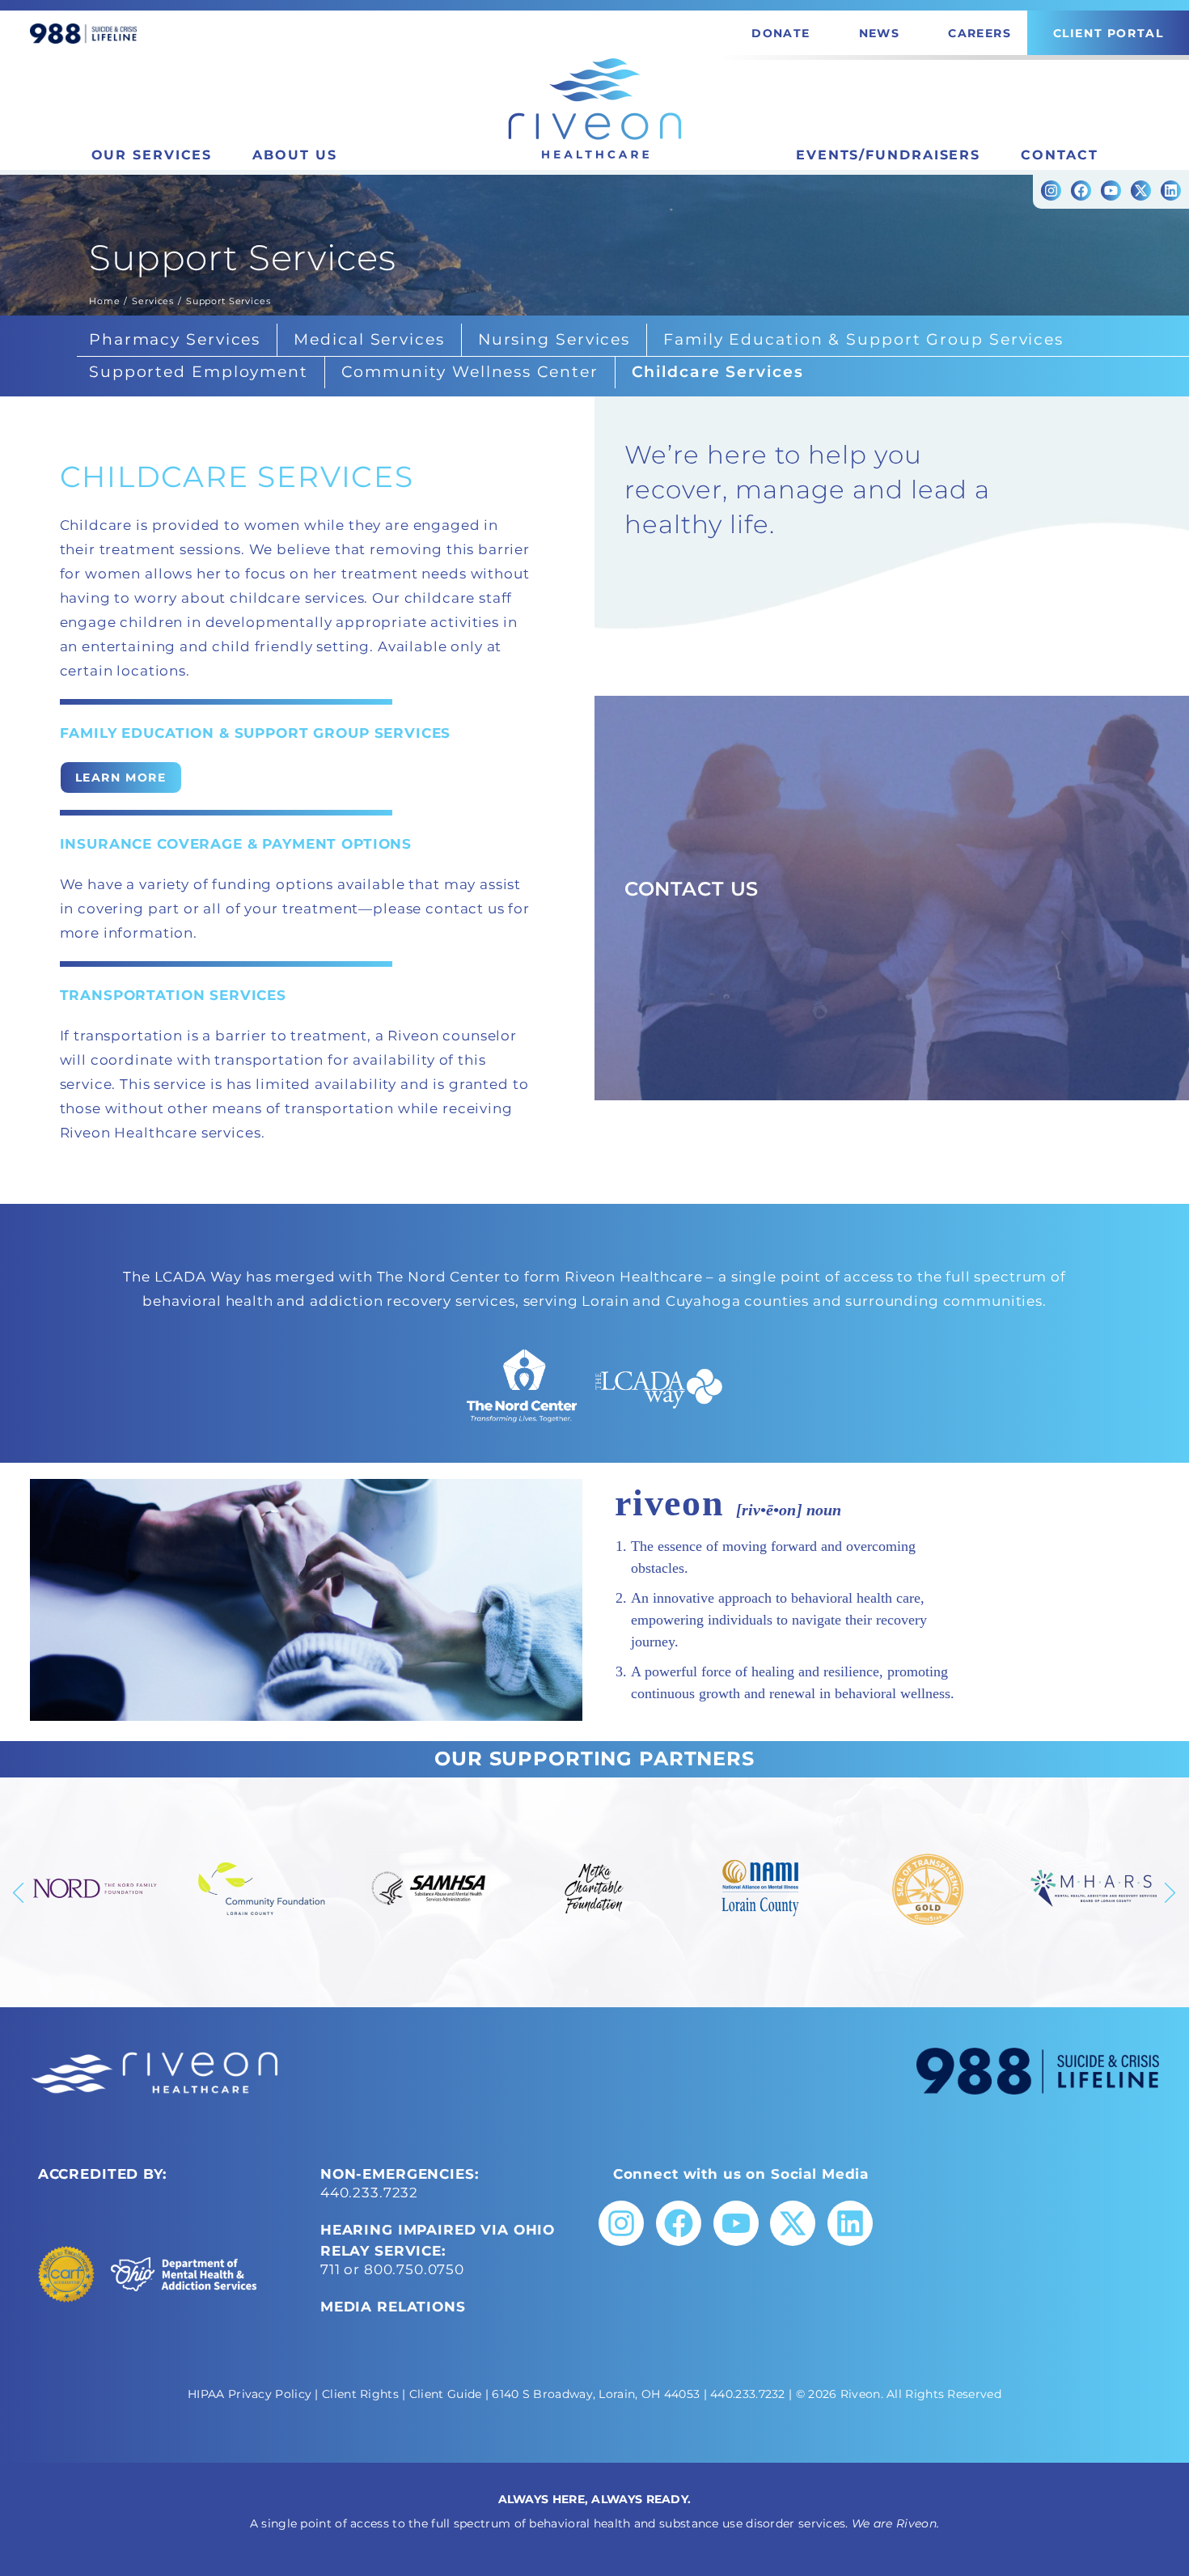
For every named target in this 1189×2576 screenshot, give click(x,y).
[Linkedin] (1171, 191)
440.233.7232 (369, 2193)
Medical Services (369, 339)
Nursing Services (554, 339)
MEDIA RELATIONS (393, 2307)
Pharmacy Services (175, 339)
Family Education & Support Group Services (863, 339)
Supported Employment (199, 372)
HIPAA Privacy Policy (250, 2394)
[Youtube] (1111, 191)
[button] (19, 1892)
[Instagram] (1051, 191)
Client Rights (360, 2394)
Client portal (1109, 33)
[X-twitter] (1141, 191)
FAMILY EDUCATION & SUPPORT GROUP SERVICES (256, 733)
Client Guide (446, 2394)
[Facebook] (1081, 191)
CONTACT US (692, 889)
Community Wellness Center (470, 372)
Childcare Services (718, 372)
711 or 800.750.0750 (392, 2269)
